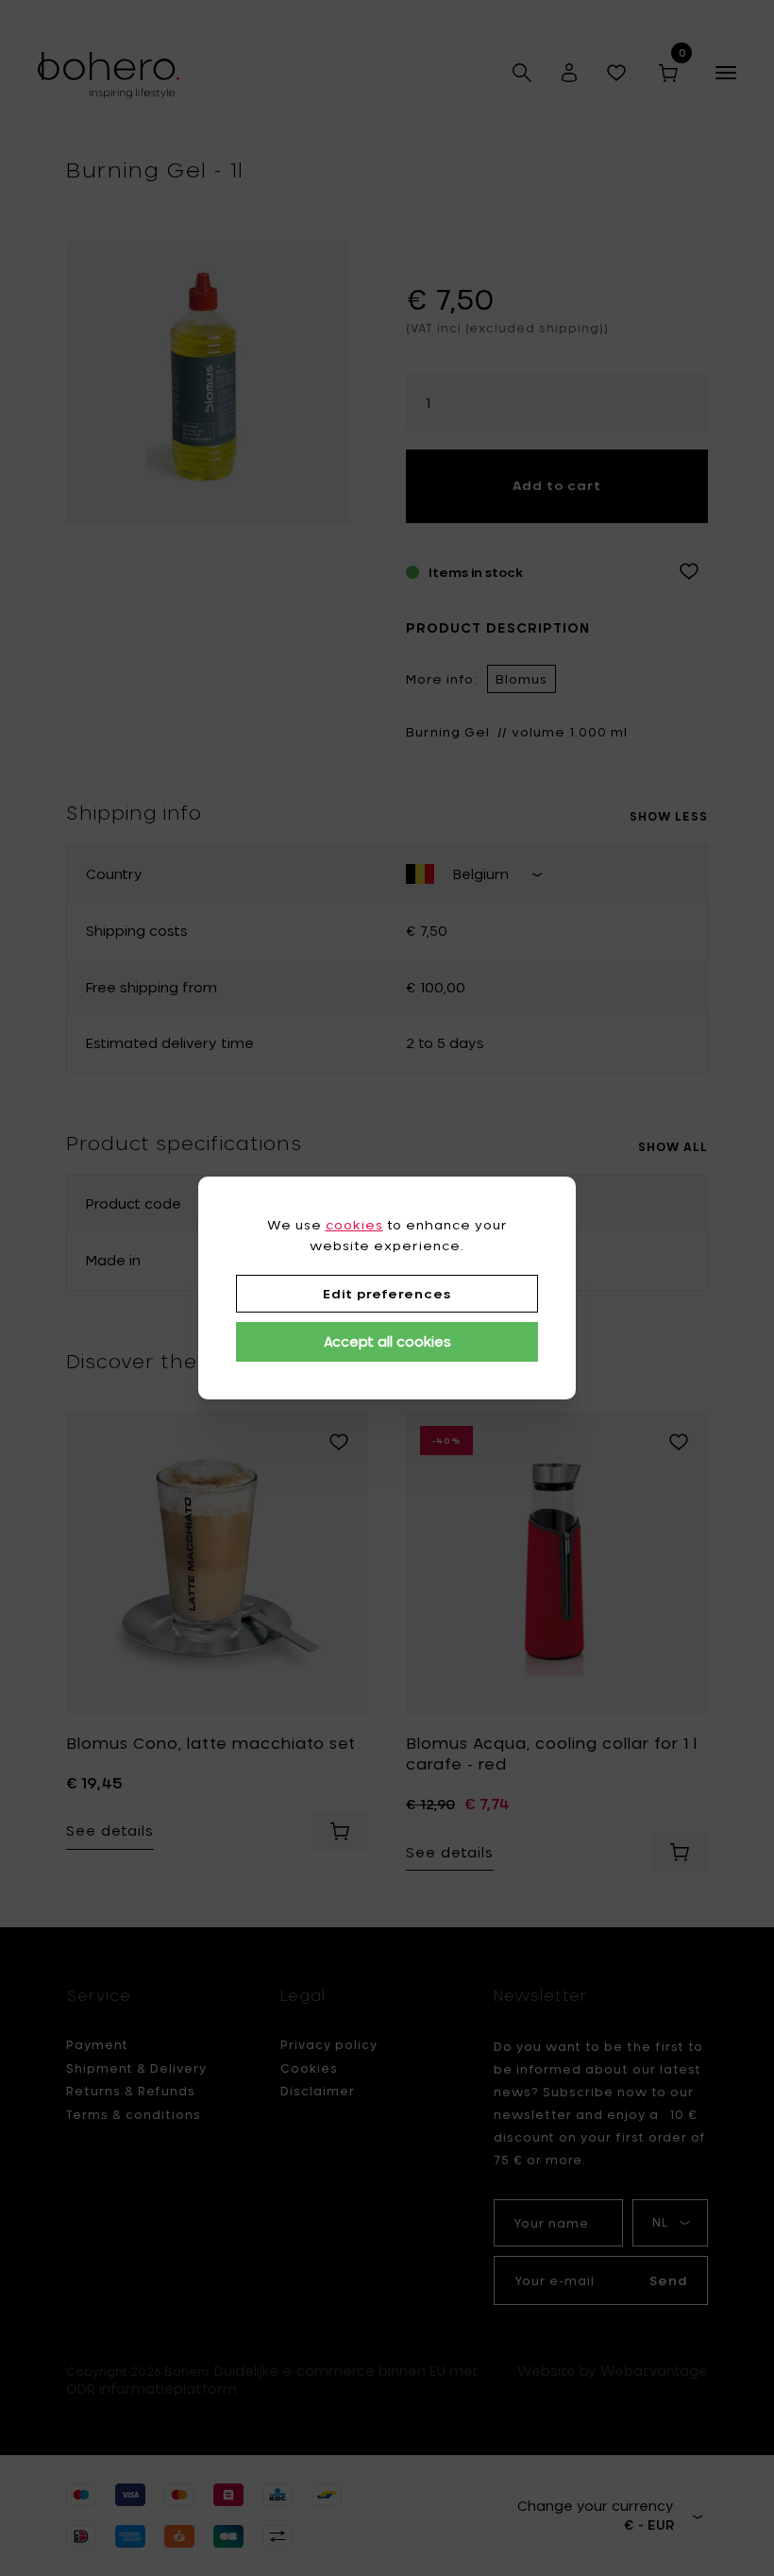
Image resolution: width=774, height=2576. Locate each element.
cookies (354, 1225)
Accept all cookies (387, 1341)
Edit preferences (387, 1294)
